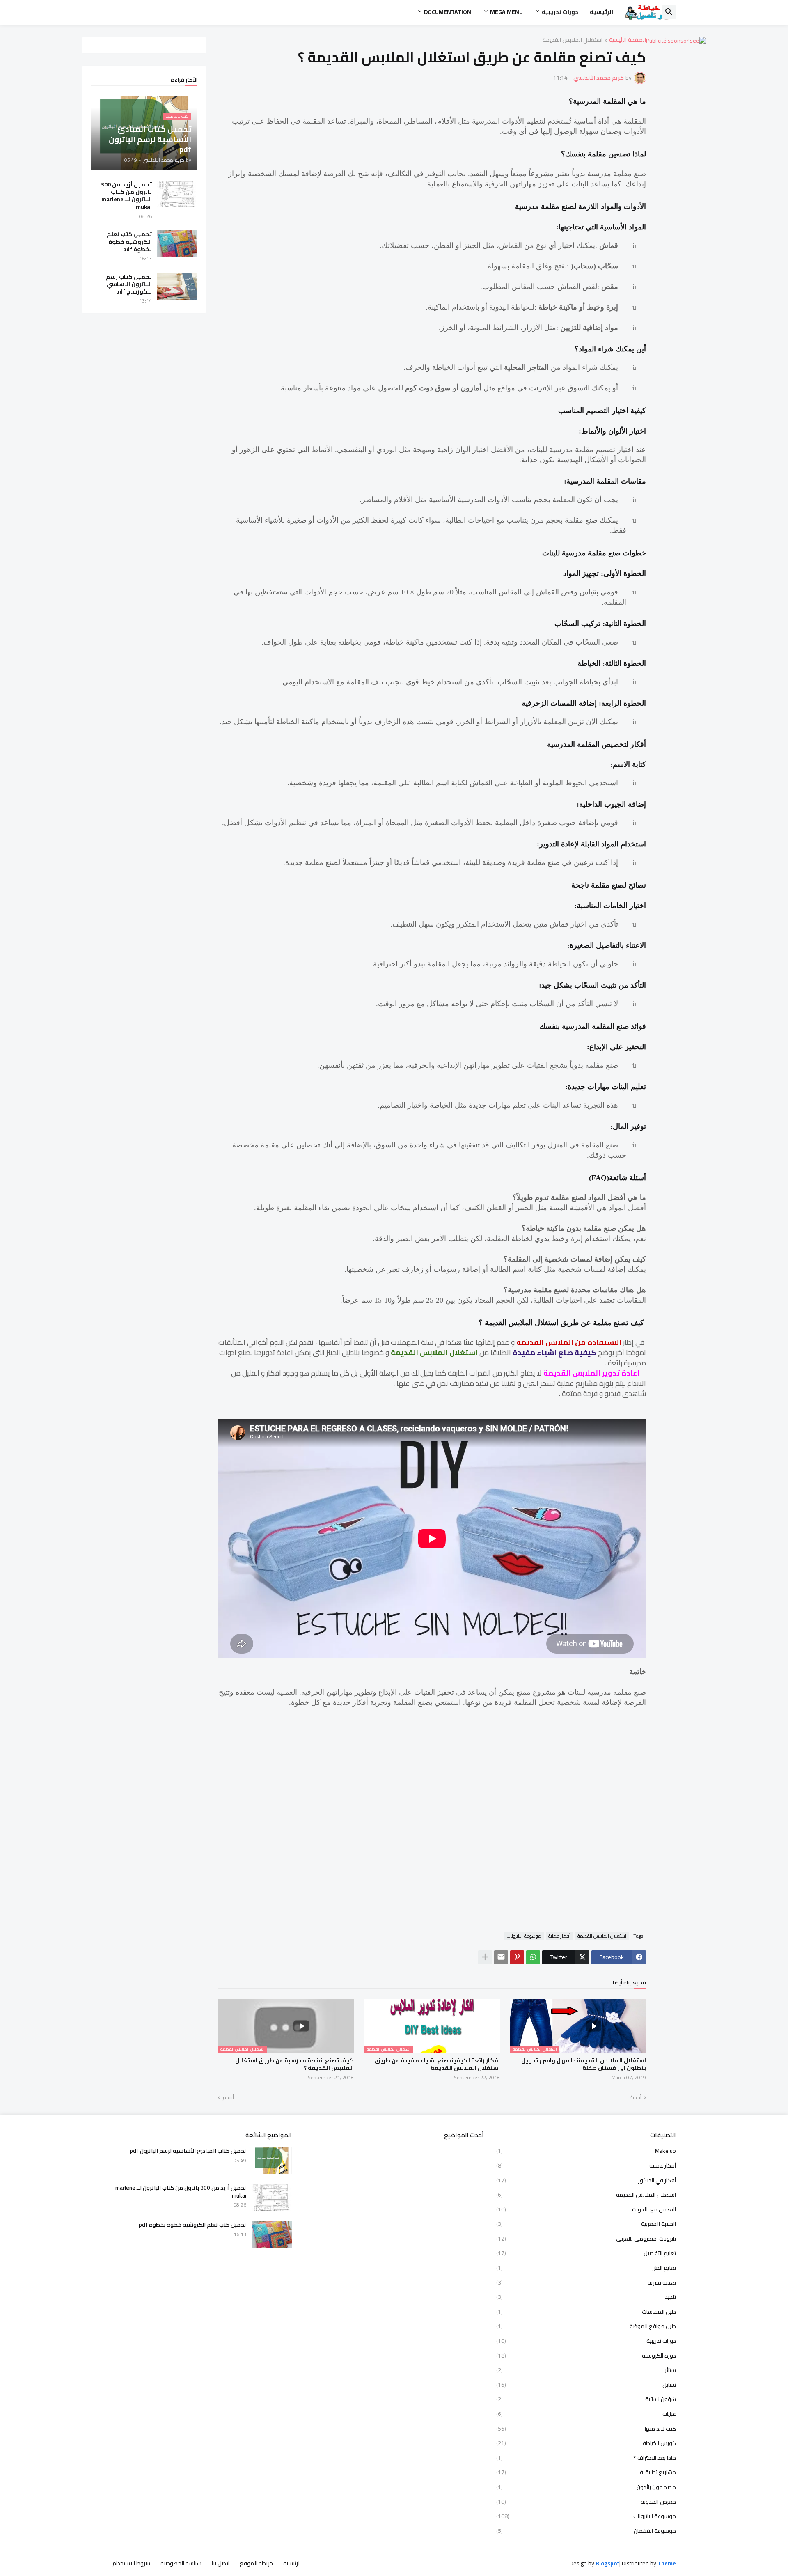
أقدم (228, 2098)
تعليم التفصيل (586, 2253)
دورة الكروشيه (586, 2356)
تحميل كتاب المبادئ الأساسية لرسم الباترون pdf (188, 2151)
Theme (667, 2563)
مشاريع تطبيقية (586, 2472)
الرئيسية (601, 12)
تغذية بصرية (586, 2282)
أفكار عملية (559, 1936)
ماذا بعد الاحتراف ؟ (586, 2458)
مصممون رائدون (586, 2487)
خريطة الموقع (256, 2563)
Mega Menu (506, 12)
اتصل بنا (221, 2563)
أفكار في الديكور (586, 2180)
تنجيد (586, 2297)
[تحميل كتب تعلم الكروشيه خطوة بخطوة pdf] (177, 244)
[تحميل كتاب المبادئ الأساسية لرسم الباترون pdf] (272, 2160)
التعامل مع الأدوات (586, 2209)
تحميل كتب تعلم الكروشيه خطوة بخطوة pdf (129, 242)
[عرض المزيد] (485, 1957)
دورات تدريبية (560, 12)
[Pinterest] (517, 1957)
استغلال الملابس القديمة (573, 40)
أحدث (636, 2098)
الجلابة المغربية (586, 2224)
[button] (669, 12)
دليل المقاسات (586, 2312)
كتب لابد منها (586, 2429)
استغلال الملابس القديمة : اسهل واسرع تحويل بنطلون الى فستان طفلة (584, 2064)
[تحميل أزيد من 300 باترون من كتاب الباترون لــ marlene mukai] (177, 194)
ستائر (586, 2370)
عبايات (586, 2414)
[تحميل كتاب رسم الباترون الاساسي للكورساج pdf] (177, 286)
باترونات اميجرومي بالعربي (586, 2239)
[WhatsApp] (533, 1957)
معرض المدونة (586, 2502)
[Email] (501, 1957)
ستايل (586, 2385)
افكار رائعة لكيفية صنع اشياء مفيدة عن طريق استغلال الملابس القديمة (437, 2064)
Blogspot (607, 2564)
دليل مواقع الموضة (586, 2326)
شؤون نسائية (586, 2399)
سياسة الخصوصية (181, 2563)
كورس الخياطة (586, 2443)
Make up (586, 2152)
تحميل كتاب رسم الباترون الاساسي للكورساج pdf (129, 284)
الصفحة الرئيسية (628, 40)
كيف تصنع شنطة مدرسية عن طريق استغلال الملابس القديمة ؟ (294, 2064)
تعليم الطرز (586, 2268)
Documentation (448, 12)
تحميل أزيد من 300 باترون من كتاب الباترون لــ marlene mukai (126, 196)
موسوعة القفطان (586, 2530)
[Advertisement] (432, 1815)
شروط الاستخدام (131, 2563)
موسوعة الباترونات (524, 1936)
